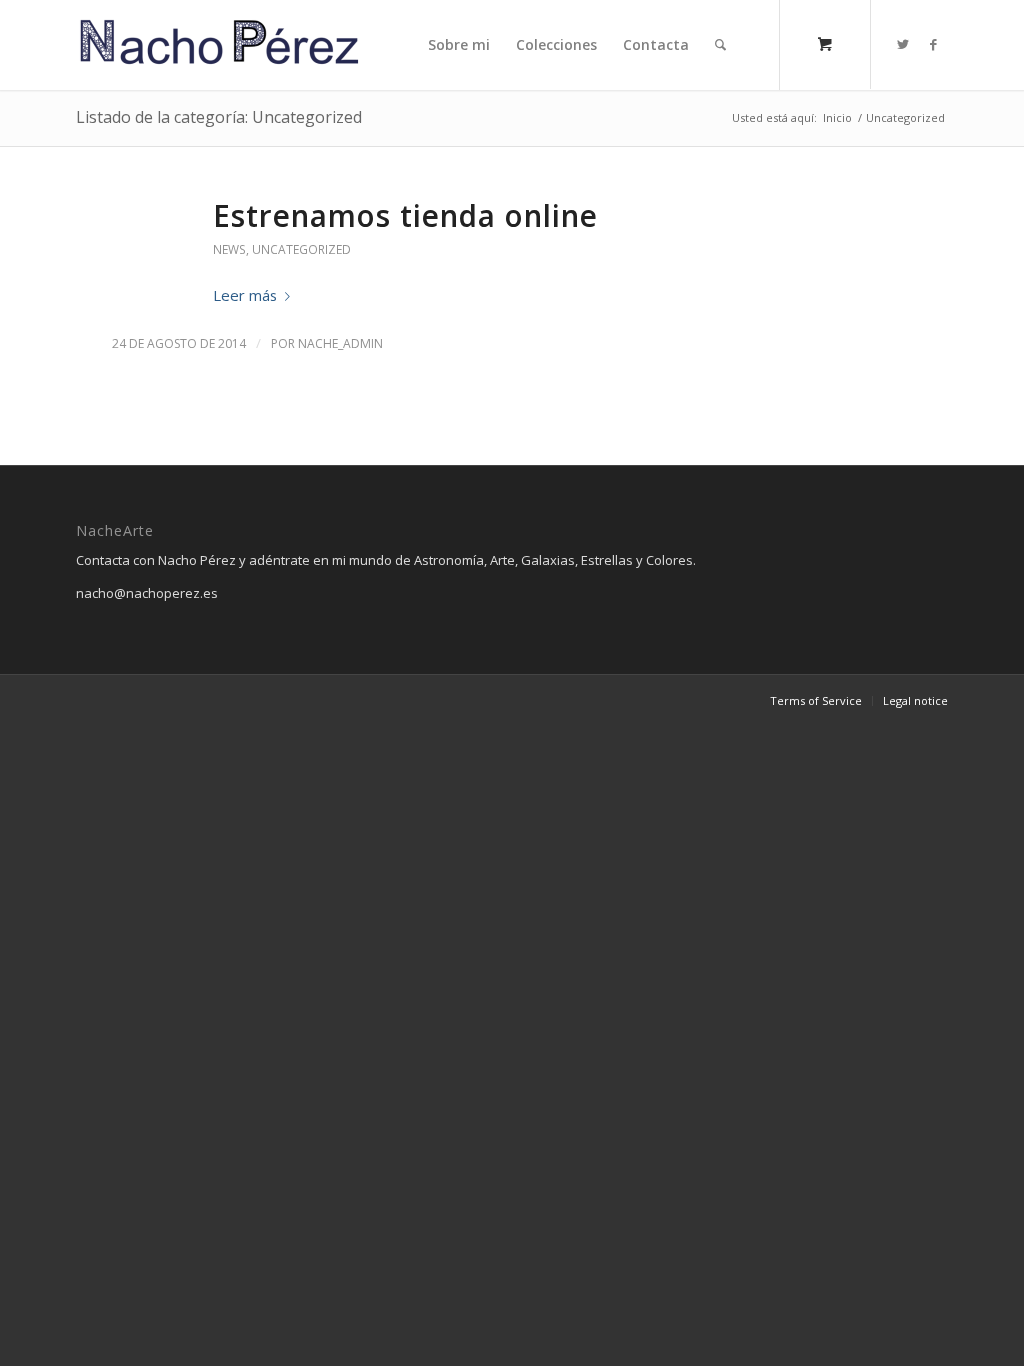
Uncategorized (301, 249)
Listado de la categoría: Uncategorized (219, 117)
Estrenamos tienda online (405, 215)
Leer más (245, 295)
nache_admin (340, 343)
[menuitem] (459, 45)
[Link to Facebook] (933, 44)
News (229, 249)
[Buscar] (720, 45)
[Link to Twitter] (903, 44)
